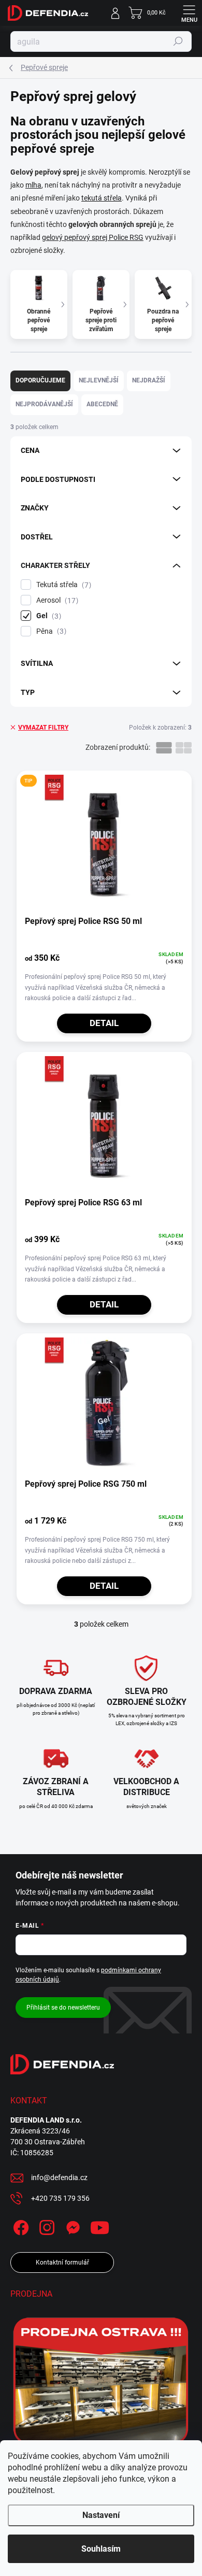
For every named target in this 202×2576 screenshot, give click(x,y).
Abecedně (102, 404)
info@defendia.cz (59, 2177)
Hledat (178, 41)
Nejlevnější (99, 380)
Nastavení (101, 2515)
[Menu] (189, 13)
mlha (33, 185)
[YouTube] (100, 2226)
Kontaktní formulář (62, 2262)
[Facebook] (19, 2226)
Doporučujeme (40, 380)
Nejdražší (149, 380)
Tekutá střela (62, 585)
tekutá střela (102, 198)
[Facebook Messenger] (71, 2226)
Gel (47, 616)
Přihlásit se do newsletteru (63, 2008)
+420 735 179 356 (60, 2198)
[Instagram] (45, 2226)
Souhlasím (101, 2549)
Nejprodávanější (44, 404)
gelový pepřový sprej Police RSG (93, 237)
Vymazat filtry (43, 728)
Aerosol (56, 600)
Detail (104, 1023)
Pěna (50, 631)
